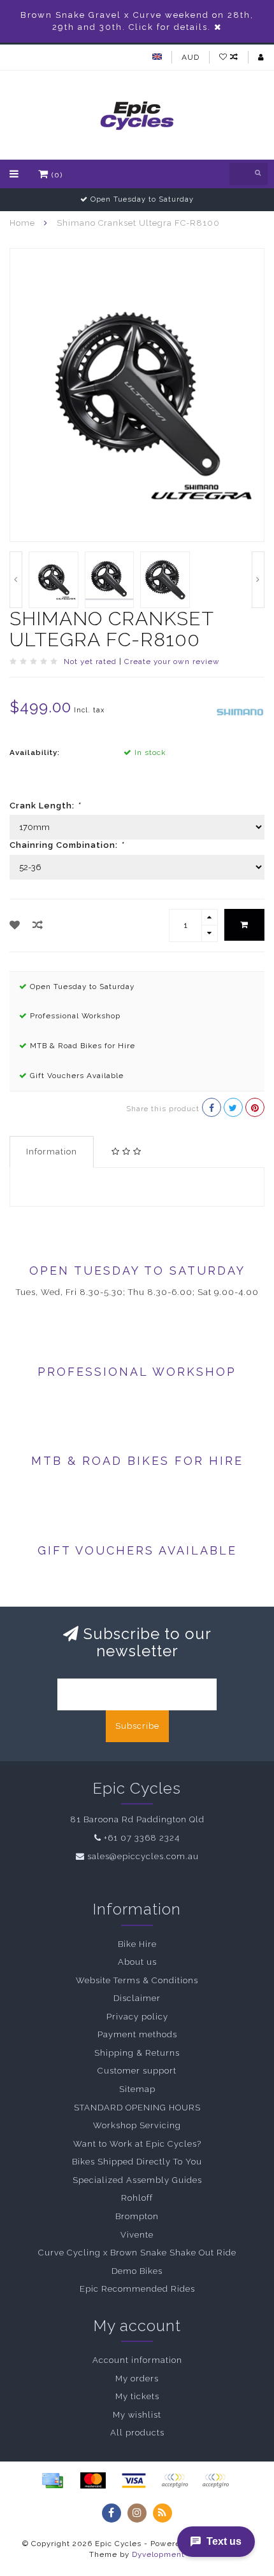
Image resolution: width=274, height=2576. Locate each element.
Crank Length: (45, 806)
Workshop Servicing (137, 2125)
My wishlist (137, 2415)
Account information (137, 2360)
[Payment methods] (52, 2481)
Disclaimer (137, 1998)
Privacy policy (137, 2017)
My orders (137, 2379)
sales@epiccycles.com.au (143, 1856)
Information (52, 1152)
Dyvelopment (158, 2554)
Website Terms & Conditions (137, 1980)
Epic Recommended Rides (137, 2289)
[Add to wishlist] (15, 925)
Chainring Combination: (67, 845)
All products (137, 2433)
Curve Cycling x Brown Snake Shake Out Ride (137, 2253)
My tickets (137, 2396)
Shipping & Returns (137, 2053)
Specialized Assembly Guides (137, 2180)
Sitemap (137, 2089)
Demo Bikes (137, 2271)
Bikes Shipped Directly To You (137, 2162)
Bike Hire (137, 1944)
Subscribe (137, 1726)
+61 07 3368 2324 (142, 1838)
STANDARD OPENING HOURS (137, 2108)
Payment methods (137, 2034)
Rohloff (137, 2198)
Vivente (137, 2235)
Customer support (137, 2071)
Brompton (137, 2216)
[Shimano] (240, 711)
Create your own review (172, 661)
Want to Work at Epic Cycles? (137, 2144)
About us (137, 1962)
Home (22, 223)
